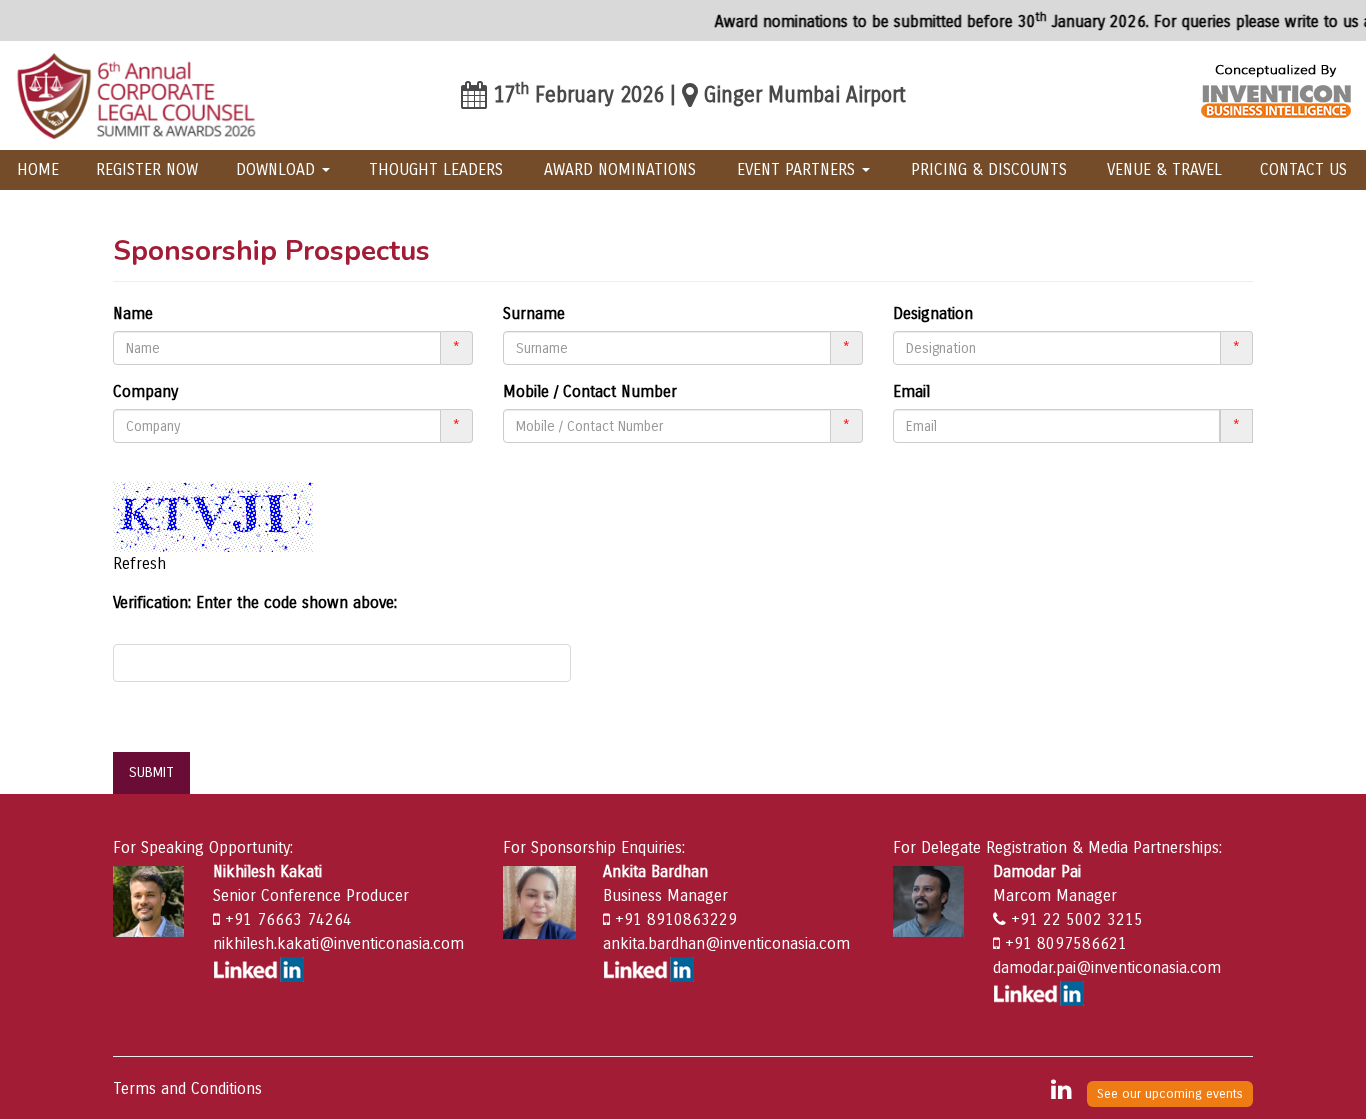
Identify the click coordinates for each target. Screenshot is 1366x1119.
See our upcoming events (1170, 1094)
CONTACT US (1303, 169)
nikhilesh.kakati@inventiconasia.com (338, 943)
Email (911, 391)
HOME (38, 169)
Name (133, 313)
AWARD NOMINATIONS (620, 169)
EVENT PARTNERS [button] (798, 169)
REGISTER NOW (147, 169)
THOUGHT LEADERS (436, 169)
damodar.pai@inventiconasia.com (1107, 967)
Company (145, 391)
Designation (933, 313)
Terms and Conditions (187, 1088)
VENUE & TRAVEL (1164, 169)
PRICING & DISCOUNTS (989, 169)
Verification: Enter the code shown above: (255, 602)
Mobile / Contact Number (590, 391)
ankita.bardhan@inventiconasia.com (726, 943)
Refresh (139, 563)
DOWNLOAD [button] (278, 169)
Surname (534, 313)
